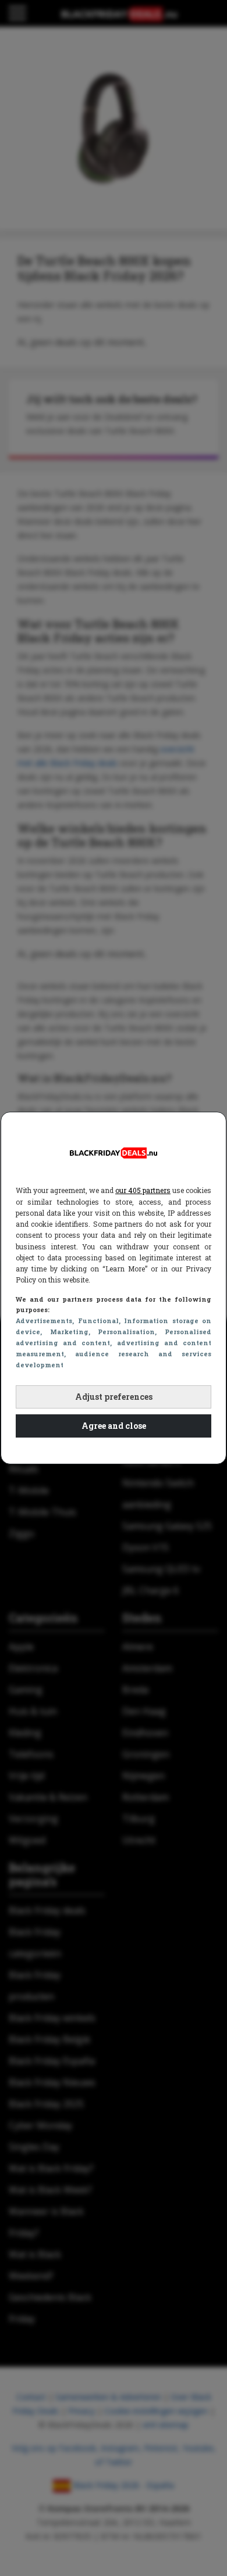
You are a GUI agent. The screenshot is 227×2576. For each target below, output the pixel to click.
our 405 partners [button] (143, 1190)
